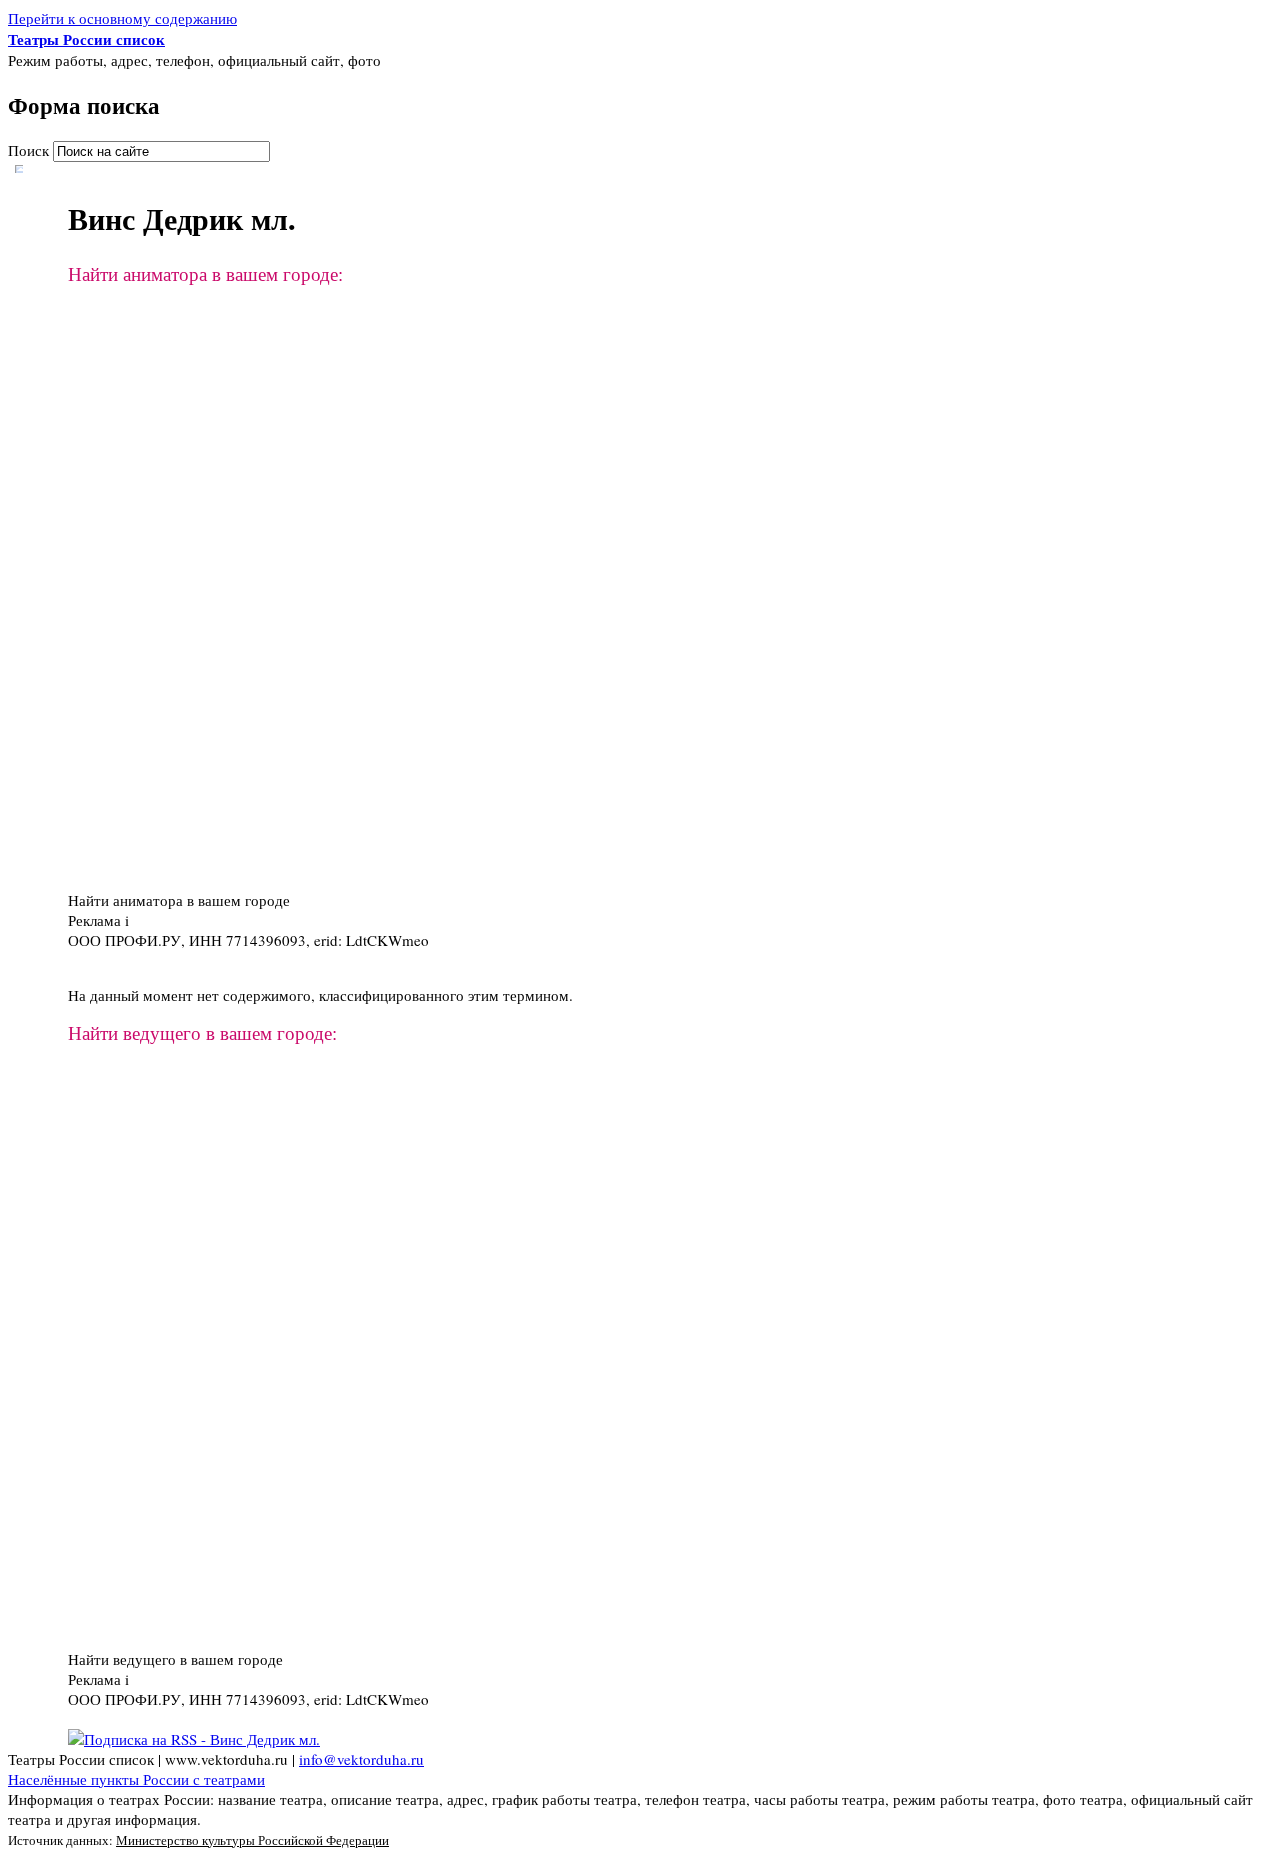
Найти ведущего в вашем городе (175, 1659)
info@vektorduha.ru (361, 1759)
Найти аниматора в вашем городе (179, 900)
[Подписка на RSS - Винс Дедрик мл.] (194, 1739)
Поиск (30, 150)
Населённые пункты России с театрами (136, 1779)
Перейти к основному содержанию (122, 18)
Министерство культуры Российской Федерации (252, 1840)
